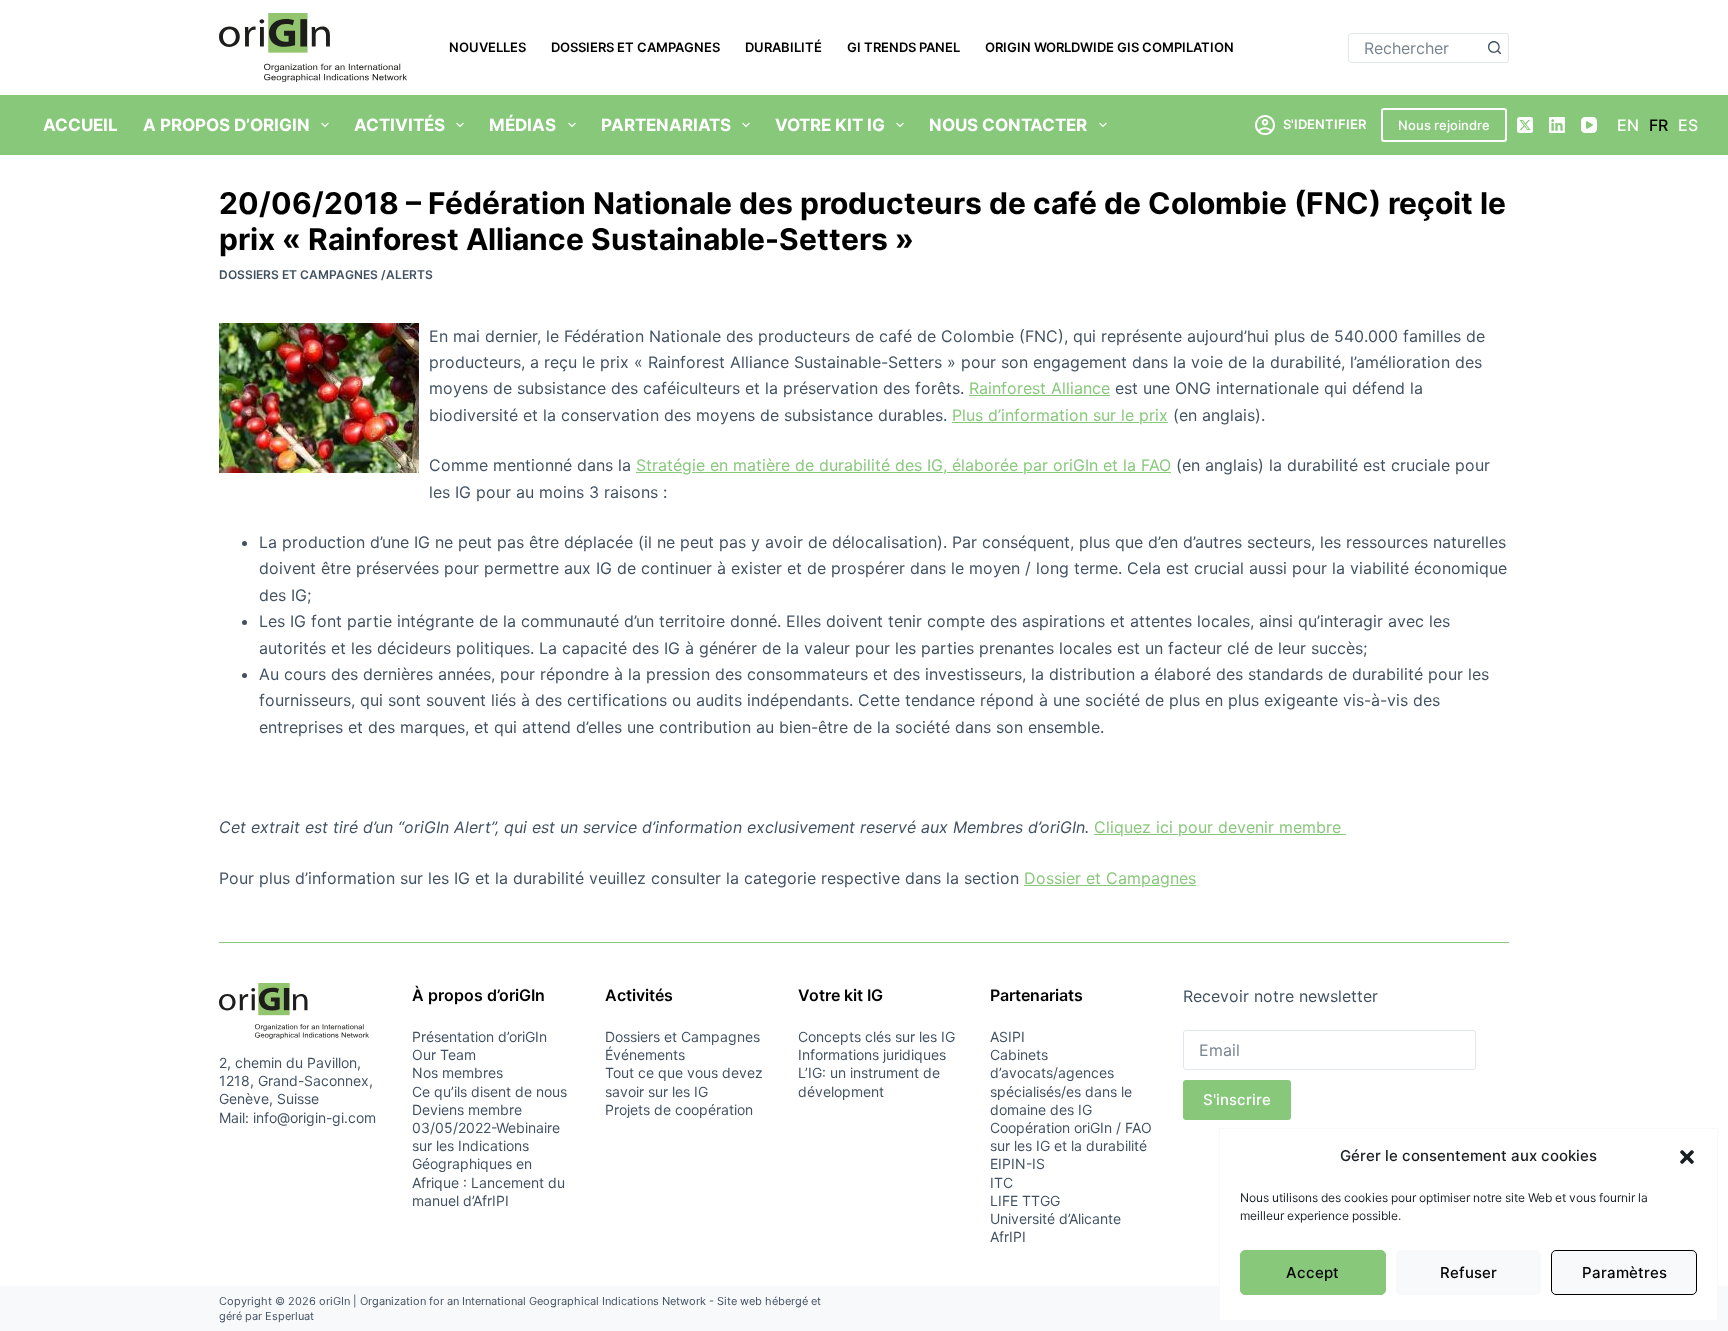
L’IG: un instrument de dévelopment (869, 1081)
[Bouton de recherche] (1494, 48)
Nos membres (457, 1072)
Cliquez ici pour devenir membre (1220, 827)
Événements (645, 1054)
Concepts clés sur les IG (876, 1036)
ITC (1001, 1182)
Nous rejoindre (1444, 125)
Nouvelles (487, 47)
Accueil (80, 125)
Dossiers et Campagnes (635, 47)
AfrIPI (1008, 1236)
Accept (1312, 1272)
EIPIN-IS (1017, 1163)
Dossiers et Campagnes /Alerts (326, 274)
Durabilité (783, 47)
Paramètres (1624, 1272)
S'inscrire (1237, 1099)
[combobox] (1414, 48)
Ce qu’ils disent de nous (489, 1091)
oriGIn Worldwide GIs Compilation (1109, 47)
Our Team (444, 1054)
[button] (1687, 1157)
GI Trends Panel (903, 47)
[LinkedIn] (1557, 125)
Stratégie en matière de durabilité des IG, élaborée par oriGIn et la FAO (903, 465)
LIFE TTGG (1025, 1200)
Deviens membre (467, 1109)
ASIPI (1007, 1036)
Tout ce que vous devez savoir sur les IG (684, 1081)
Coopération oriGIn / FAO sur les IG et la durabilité (1071, 1136)
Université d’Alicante (1055, 1218)
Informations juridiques (872, 1054)
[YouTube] (1589, 125)
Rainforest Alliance (1039, 388)
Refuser (1468, 1272)
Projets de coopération (679, 1109)
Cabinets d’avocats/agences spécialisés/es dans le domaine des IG (1061, 1082)
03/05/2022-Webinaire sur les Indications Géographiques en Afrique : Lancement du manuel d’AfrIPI (488, 1164)
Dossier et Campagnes (1110, 878)
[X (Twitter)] (1525, 125)
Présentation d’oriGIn (479, 1036)
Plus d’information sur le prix (1060, 415)
